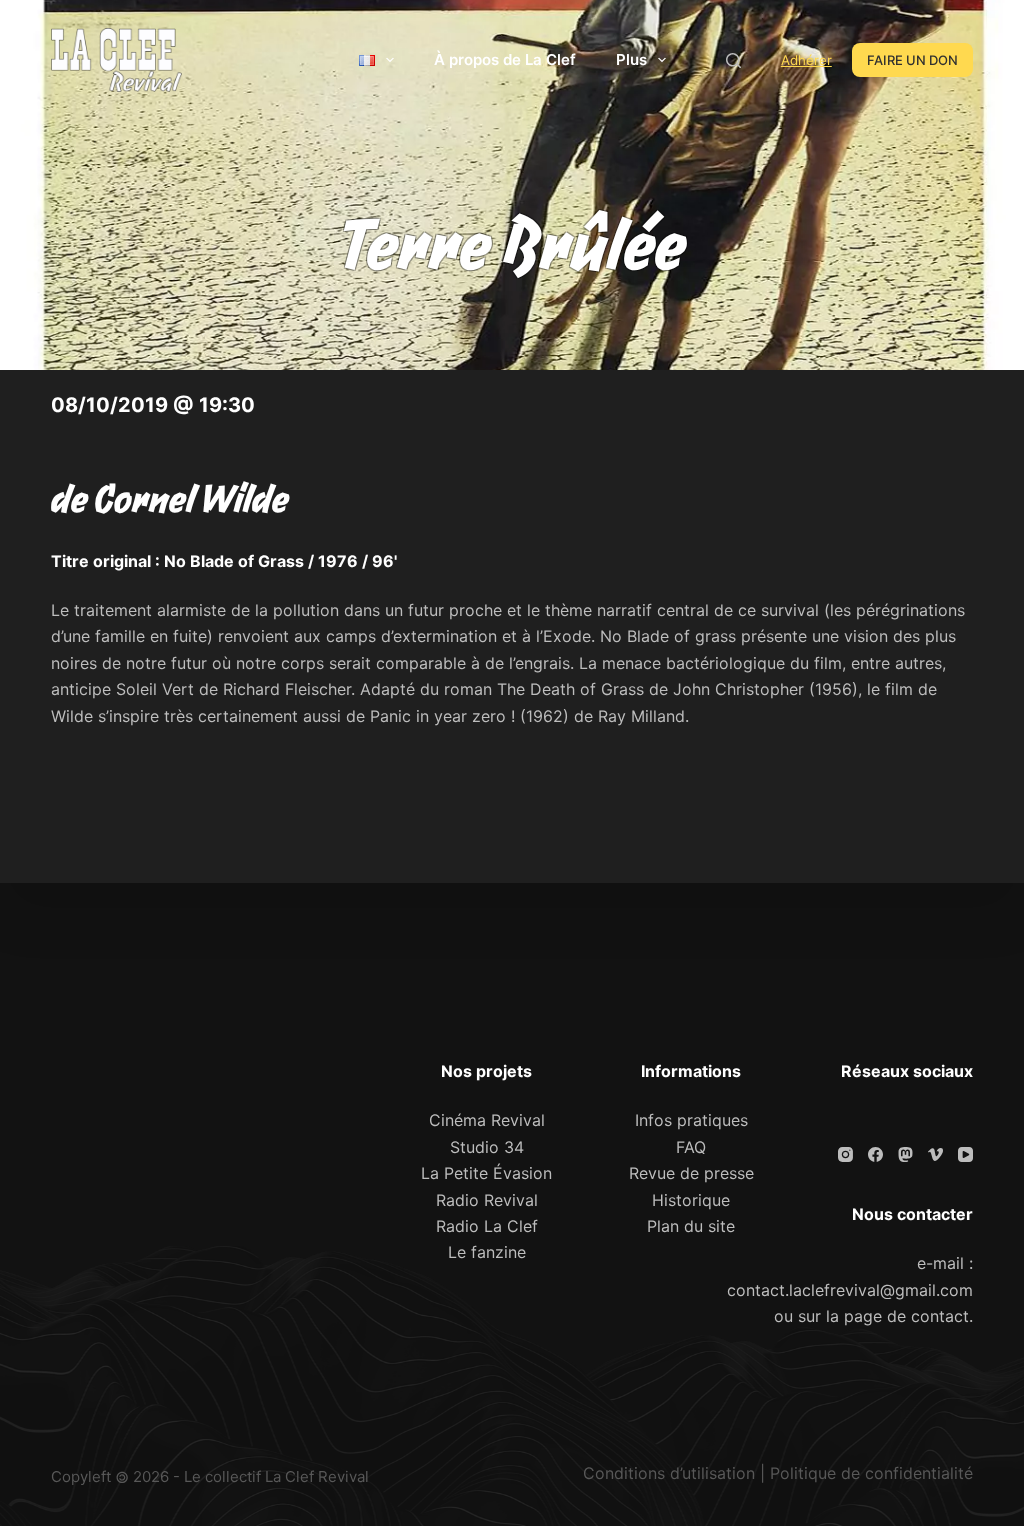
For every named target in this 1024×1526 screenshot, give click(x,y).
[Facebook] (875, 1154)
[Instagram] (845, 1154)
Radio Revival (487, 1200)
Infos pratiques (691, 1120)
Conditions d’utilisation (669, 1473)
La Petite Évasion (486, 1173)
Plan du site (691, 1226)
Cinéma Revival (487, 1120)
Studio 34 (487, 1147)
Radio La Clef (487, 1226)
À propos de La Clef (505, 59)
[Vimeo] (935, 1154)
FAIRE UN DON (912, 60)
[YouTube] (965, 1154)
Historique (691, 1200)
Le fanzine (487, 1252)
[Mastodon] (905, 1154)
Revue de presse (691, 1173)
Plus (631, 59)
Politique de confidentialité (871, 1473)
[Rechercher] (733, 60)
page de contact (906, 1316)
